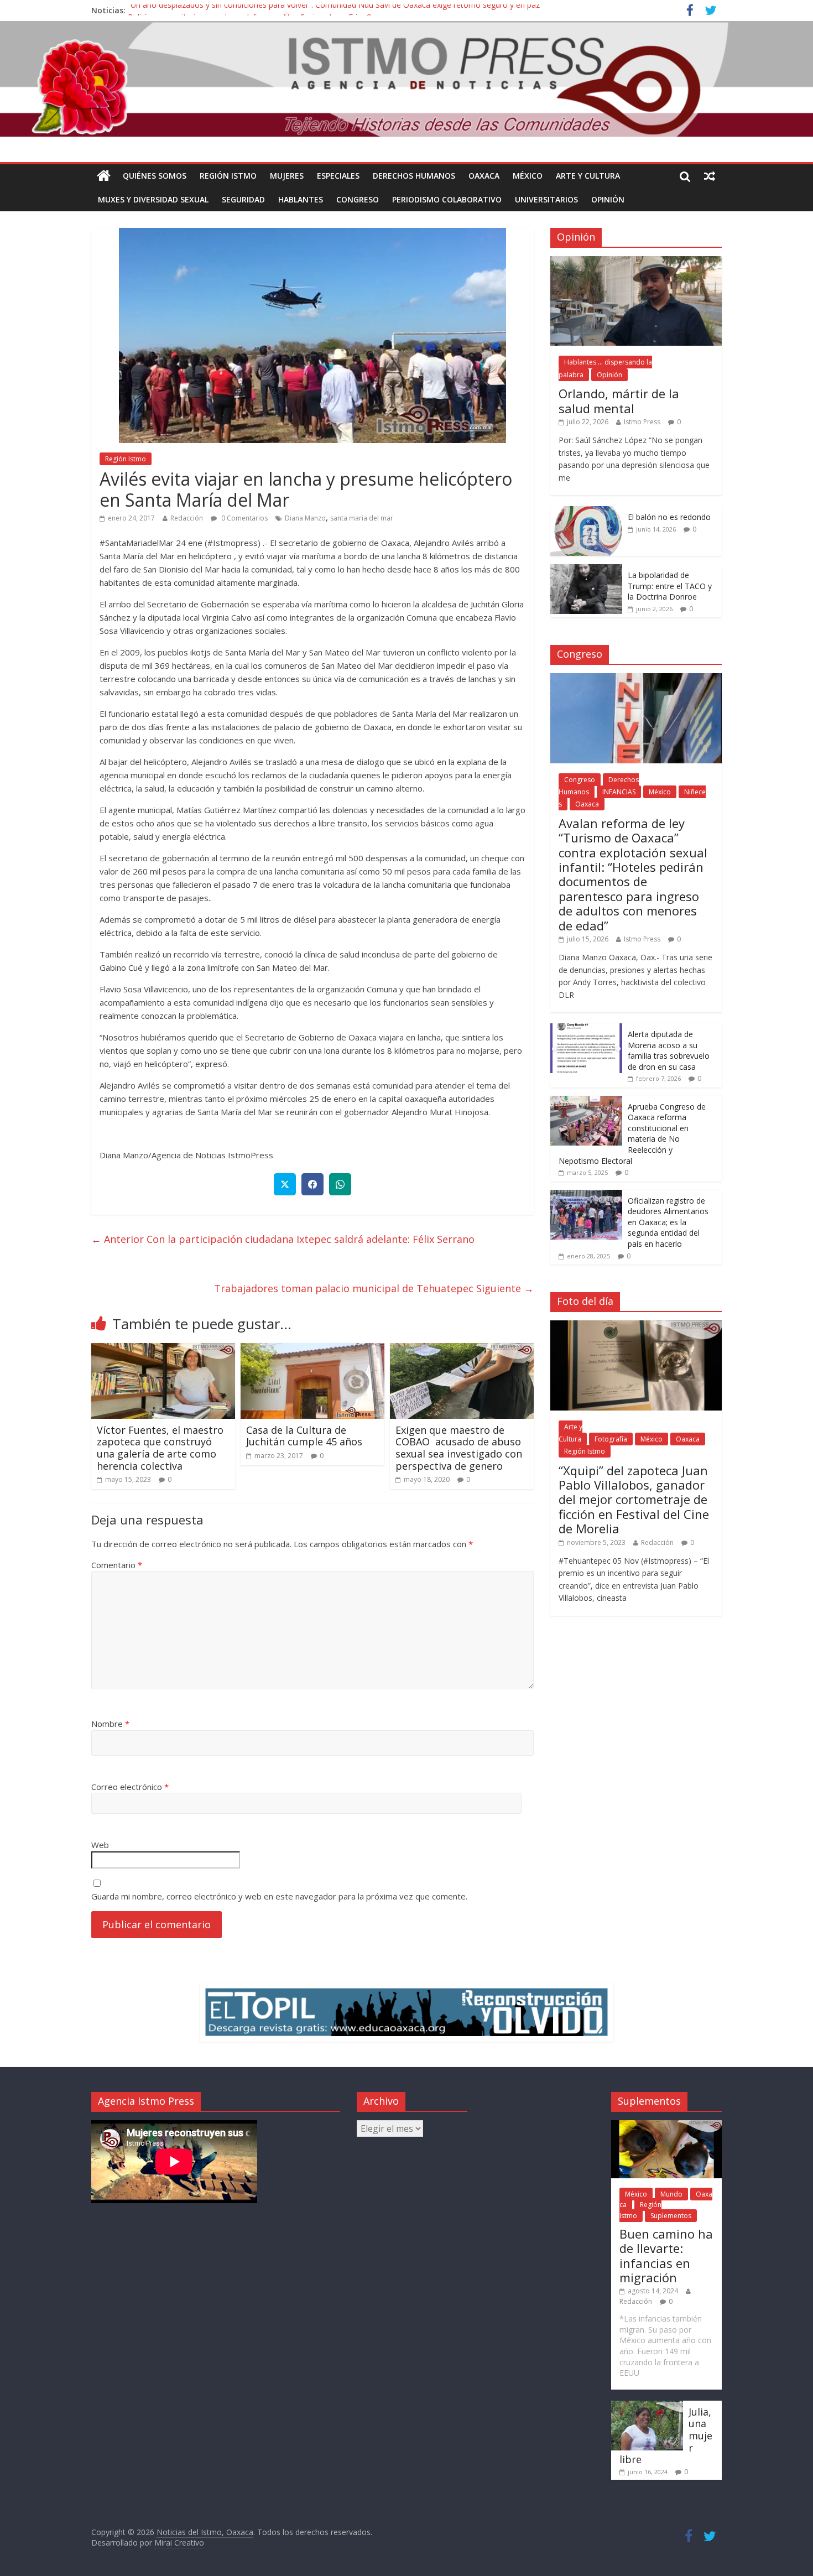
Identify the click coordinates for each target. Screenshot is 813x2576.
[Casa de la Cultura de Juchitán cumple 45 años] (312, 1350)
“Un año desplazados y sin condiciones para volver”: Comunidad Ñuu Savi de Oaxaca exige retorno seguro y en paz (334, 10)
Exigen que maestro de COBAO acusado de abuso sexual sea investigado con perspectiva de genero (459, 1448)
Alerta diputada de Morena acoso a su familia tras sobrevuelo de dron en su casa (669, 1050)
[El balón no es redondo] (586, 512)
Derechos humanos (414, 176)
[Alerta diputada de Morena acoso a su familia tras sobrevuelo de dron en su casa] (586, 1029)
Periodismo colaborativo (447, 199)
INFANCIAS (619, 792)
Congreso (358, 199)
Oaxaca (484, 176)
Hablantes (301, 199)
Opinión (608, 199)
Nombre (110, 1724)
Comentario (117, 1565)
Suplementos (671, 2216)
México (528, 176)
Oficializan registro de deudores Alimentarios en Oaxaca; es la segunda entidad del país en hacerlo (668, 1222)
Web (100, 1845)
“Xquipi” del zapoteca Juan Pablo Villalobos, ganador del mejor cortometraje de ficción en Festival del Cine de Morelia (634, 1500)
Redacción (187, 518)
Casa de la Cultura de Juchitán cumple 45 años (304, 1436)
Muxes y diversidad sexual (153, 199)
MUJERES (287, 176)
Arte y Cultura (588, 176)
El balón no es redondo (669, 517)
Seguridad (243, 199)
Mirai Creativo (179, 2543)
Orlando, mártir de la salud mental (619, 400)
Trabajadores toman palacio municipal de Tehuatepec (374, 1288)
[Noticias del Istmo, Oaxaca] (406, 79)
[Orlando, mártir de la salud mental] (636, 262)
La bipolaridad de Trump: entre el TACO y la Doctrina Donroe (670, 586)
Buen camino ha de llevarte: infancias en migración (666, 2255)
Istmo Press (642, 422)
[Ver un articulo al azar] (710, 176)
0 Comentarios (244, 518)
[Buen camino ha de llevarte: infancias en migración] (666, 2125)
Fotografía (611, 1439)
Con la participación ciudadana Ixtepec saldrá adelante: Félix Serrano (283, 1239)
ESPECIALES (338, 176)
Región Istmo (228, 176)
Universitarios (546, 199)
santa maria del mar (362, 518)
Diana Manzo (305, 518)
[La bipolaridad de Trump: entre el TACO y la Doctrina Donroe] (586, 570)
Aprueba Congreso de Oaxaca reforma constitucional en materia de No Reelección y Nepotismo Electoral (632, 1134)
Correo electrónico (130, 1787)
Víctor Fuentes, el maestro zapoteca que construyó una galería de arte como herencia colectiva (160, 1448)
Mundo (671, 2194)
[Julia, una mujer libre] (647, 2406)
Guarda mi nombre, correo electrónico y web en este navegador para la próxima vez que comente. (279, 1896)
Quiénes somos (155, 176)
